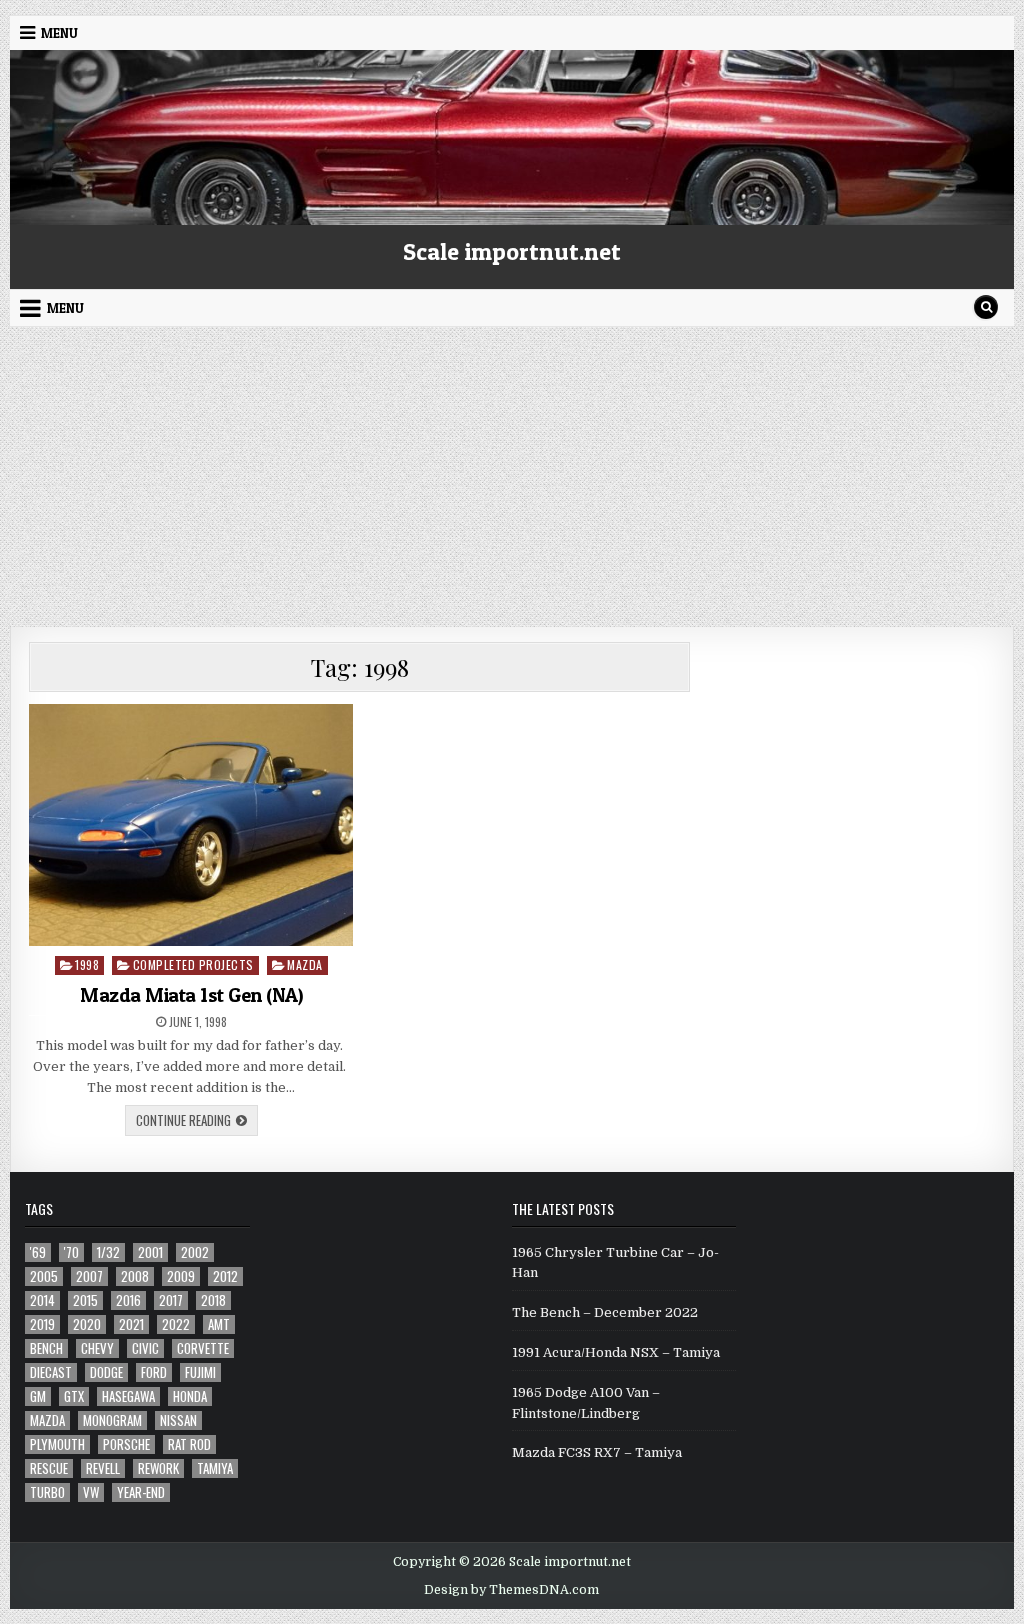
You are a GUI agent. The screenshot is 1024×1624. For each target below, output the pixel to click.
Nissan (178, 1420)
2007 (89, 1276)
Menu (59, 33)
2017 (171, 1300)
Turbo (47, 1492)
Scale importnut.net (512, 251)
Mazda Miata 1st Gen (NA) (191, 995)
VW (91, 1492)
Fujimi (200, 1372)
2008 (135, 1276)
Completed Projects (193, 964)
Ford (154, 1372)
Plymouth (57, 1444)
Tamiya (215, 1468)
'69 (38, 1252)
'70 (71, 1252)
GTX (74, 1396)
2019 (42, 1324)
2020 (87, 1324)
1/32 (108, 1252)
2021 (131, 1324)
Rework (158, 1468)
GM (38, 1396)
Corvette (203, 1348)
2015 (85, 1300)
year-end (141, 1492)
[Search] (986, 307)
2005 (44, 1276)
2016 (128, 1300)
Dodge (106, 1372)
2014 (42, 1300)
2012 (225, 1276)
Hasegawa (128, 1396)
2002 (195, 1252)
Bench (46, 1348)
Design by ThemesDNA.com (511, 1590)
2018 (213, 1300)
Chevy (97, 1348)
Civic (145, 1348)
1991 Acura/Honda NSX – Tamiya (616, 1352)
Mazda (305, 964)
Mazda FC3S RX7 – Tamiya (597, 1452)
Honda (190, 1396)
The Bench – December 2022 (605, 1312)
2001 (150, 1252)
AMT (219, 1324)
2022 (176, 1324)
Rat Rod (189, 1444)
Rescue (49, 1468)
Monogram (112, 1420)
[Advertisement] (512, 477)
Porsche (126, 1444)
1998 (87, 964)
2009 (181, 1276)
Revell (103, 1468)
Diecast (51, 1372)
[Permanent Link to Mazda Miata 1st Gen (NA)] (191, 825)
